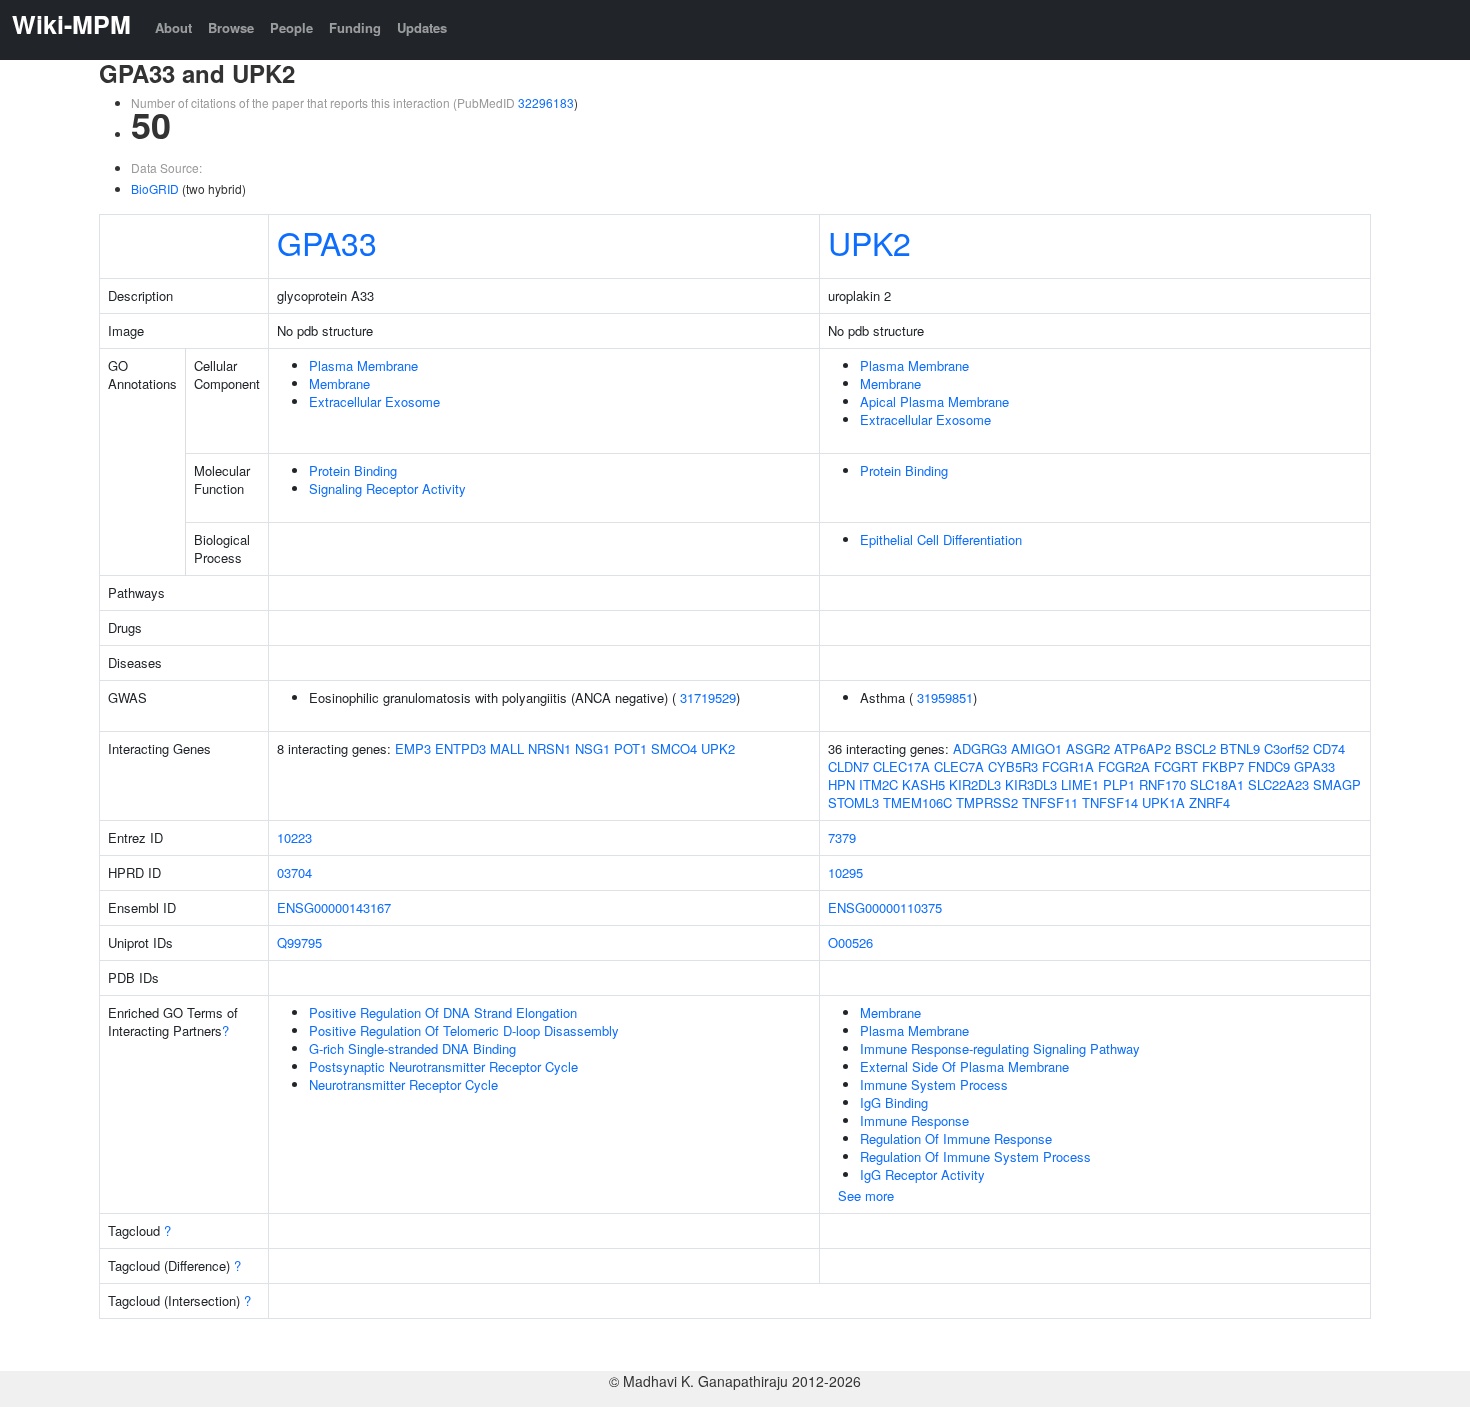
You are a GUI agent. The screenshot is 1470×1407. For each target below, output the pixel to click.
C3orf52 (1286, 748)
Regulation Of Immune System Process (975, 1156)
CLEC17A (901, 766)
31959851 (945, 697)
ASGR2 (1088, 748)
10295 (845, 872)
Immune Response (914, 1120)
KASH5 (923, 784)
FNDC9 (1269, 766)
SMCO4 (674, 748)
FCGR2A (1124, 766)
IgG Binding (894, 1102)
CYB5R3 (1013, 766)
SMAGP (1337, 784)
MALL (507, 748)
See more (866, 1195)
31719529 (708, 697)
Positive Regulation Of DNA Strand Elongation (443, 1012)
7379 (842, 837)
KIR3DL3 (1031, 784)
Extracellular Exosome (374, 401)
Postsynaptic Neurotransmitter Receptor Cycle (443, 1066)
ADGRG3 (980, 748)
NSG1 (592, 748)
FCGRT (1176, 766)
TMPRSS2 (987, 802)
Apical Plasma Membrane (934, 401)
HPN (841, 784)
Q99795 (299, 942)
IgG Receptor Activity (922, 1174)
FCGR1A (1068, 766)
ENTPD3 (460, 748)
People (291, 27)
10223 (294, 837)
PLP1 (1119, 784)
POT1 (630, 748)
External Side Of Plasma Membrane (964, 1066)
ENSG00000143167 (334, 907)
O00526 (850, 942)
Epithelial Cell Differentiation (941, 539)
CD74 (1329, 748)
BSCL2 (1195, 748)
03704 (294, 872)
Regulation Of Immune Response (956, 1138)
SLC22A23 (1278, 784)
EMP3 (413, 748)
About (173, 27)
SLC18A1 (1217, 784)
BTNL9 (1240, 748)
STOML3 (853, 802)
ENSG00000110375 (885, 907)
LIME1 (1080, 784)
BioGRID (155, 188)
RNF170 (1162, 784)
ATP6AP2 (1142, 748)
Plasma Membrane (363, 365)
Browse (231, 27)
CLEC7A (959, 766)
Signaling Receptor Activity (387, 488)
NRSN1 (549, 748)
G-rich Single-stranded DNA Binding (412, 1048)
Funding (355, 27)
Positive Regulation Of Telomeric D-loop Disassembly (464, 1030)
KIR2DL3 (975, 784)
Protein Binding (353, 470)
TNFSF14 (1110, 802)
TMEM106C (917, 802)
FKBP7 (1223, 766)
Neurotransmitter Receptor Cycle (403, 1084)
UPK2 (869, 242)
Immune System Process (934, 1084)
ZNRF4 (1209, 802)
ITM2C (878, 784)
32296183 (546, 102)
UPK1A (1163, 802)
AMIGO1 (1036, 748)
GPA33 (327, 242)
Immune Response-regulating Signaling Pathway (1000, 1048)
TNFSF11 (1050, 802)
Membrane (339, 383)
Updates (422, 27)
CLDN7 (848, 766)
